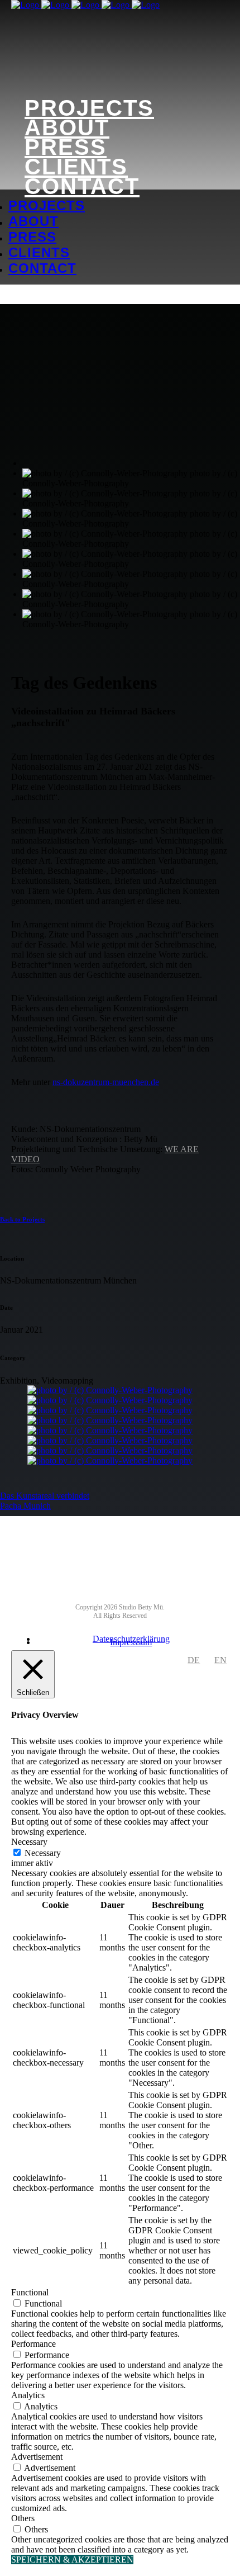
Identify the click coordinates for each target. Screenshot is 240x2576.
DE (194, 1660)
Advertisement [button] (37, 2457)
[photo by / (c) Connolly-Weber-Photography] (110, 1390)
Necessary (43, 1853)
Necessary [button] (29, 1842)
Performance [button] (33, 2344)
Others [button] (23, 2518)
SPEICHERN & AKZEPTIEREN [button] (72, 2560)
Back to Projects (22, 1219)
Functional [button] (30, 2292)
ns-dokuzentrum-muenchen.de (106, 1082)
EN (220, 1660)
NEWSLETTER (122, 1543)
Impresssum (131, 1642)
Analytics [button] (28, 2395)
